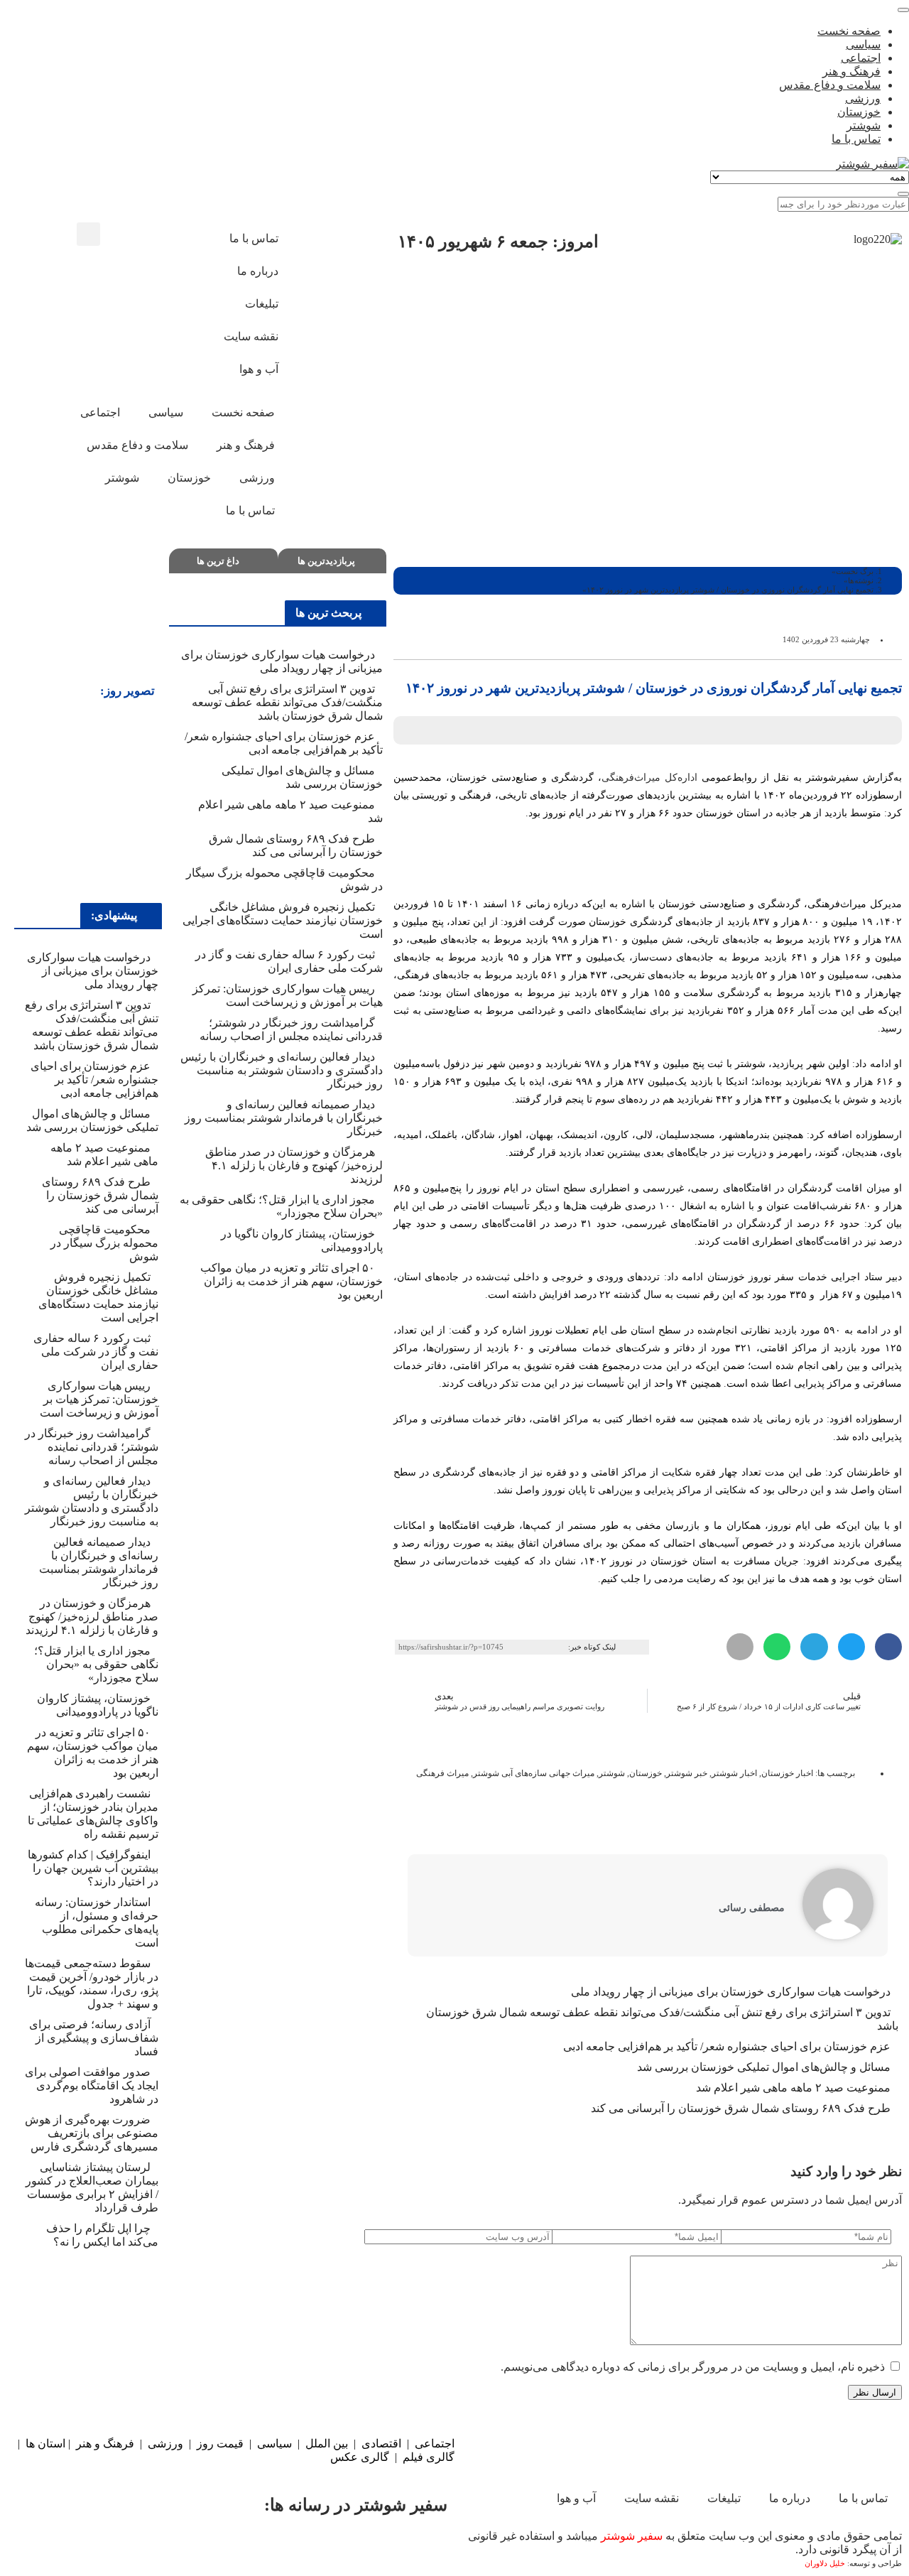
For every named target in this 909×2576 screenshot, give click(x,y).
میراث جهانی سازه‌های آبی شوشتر (534, 1773)
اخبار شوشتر (734, 1773)
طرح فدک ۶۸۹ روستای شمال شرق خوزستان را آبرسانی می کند (741, 2108)
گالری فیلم (429, 2457)
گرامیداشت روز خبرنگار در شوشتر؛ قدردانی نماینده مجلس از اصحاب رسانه (92, 1447)
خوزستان (646, 1773)
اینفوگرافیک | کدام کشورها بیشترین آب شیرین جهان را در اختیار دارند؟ (93, 1868)
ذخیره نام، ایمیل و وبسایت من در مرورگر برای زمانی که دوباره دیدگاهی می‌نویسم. (693, 2367)
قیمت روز (220, 2444)
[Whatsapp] (254, 2545)
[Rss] (178, 278)
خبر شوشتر (687, 1773)
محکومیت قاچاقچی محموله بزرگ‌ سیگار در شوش (104, 1243)
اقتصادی (381, 2444)
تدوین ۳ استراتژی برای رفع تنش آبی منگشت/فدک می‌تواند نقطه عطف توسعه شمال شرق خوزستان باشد (287, 702)
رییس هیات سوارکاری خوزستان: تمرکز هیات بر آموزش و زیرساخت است (99, 1399)
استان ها (45, 2444)
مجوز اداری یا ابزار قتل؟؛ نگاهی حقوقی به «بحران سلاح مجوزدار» (96, 1664)
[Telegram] (165, 2545)
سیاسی (274, 2444)
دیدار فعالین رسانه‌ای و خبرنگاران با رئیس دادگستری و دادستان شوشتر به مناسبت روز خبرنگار (282, 1070)
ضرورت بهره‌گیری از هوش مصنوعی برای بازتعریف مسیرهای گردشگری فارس (92, 2133)
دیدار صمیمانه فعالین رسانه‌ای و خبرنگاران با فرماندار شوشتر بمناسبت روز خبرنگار (284, 1118)
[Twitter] (342, 2545)
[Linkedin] (77, 2545)
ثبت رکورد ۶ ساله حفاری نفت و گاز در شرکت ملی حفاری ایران (96, 1352)
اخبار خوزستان (787, 1773)
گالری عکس (360, 2457)
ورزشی (165, 2444)
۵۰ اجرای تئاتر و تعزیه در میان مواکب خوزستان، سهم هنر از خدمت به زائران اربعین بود (292, 1281)
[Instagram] (140, 240)
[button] (88, 234)
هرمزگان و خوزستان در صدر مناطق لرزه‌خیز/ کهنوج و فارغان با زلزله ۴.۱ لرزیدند (294, 1165)
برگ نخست (855, 571)
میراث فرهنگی (442, 1773)
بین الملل (327, 2444)
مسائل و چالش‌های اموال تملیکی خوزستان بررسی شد (764, 2067)
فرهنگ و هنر (105, 2444)
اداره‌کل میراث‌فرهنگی (649, 778)
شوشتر (612, 1773)
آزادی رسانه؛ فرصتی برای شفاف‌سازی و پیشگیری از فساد (94, 2038)
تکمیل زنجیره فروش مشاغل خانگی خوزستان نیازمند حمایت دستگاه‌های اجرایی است (283, 920)
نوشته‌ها (861, 580)
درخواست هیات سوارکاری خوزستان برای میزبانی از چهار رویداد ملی (731, 1992)
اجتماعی (435, 2444)
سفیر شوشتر (632, 2536)
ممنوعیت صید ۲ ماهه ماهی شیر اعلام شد (792, 2088)
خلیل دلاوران (826, 2564)
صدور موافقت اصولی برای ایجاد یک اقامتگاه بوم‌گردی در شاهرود (92, 2085)
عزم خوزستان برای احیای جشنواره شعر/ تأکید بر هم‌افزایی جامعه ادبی (727, 2046)
